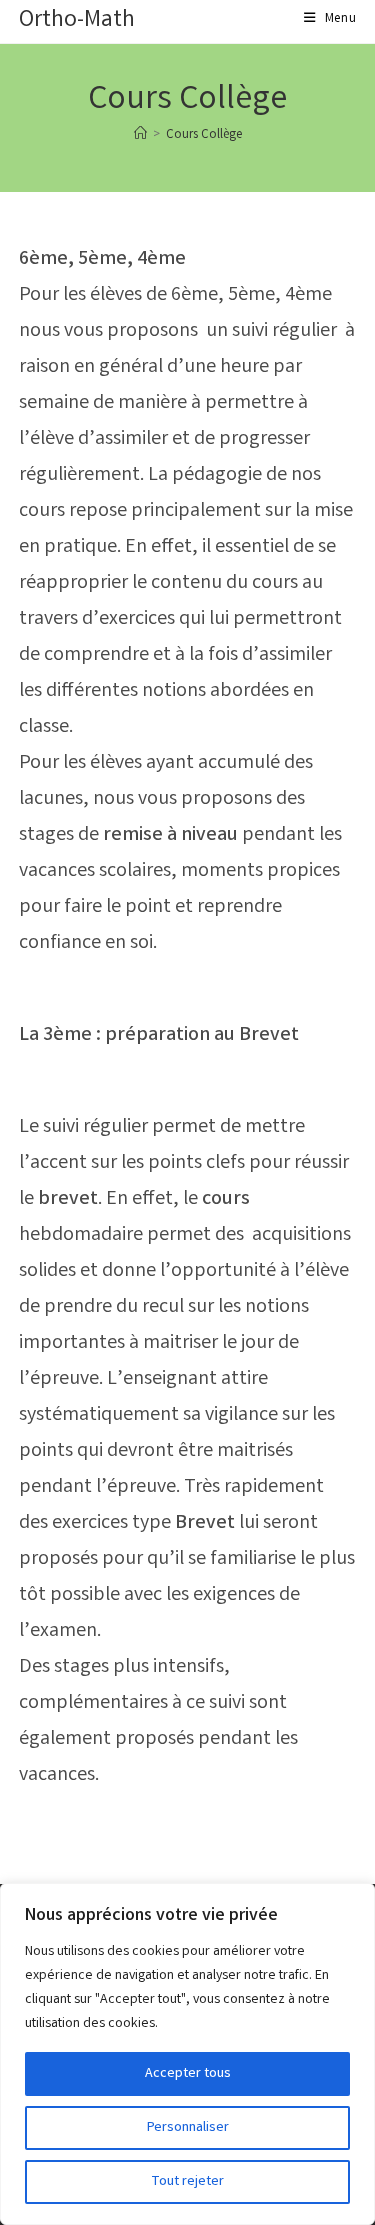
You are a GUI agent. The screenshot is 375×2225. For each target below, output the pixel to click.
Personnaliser (188, 2128)
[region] (187, 2054)
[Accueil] (140, 135)
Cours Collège (204, 135)
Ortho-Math (77, 21)
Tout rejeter (187, 2182)
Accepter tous (188, 2074)
